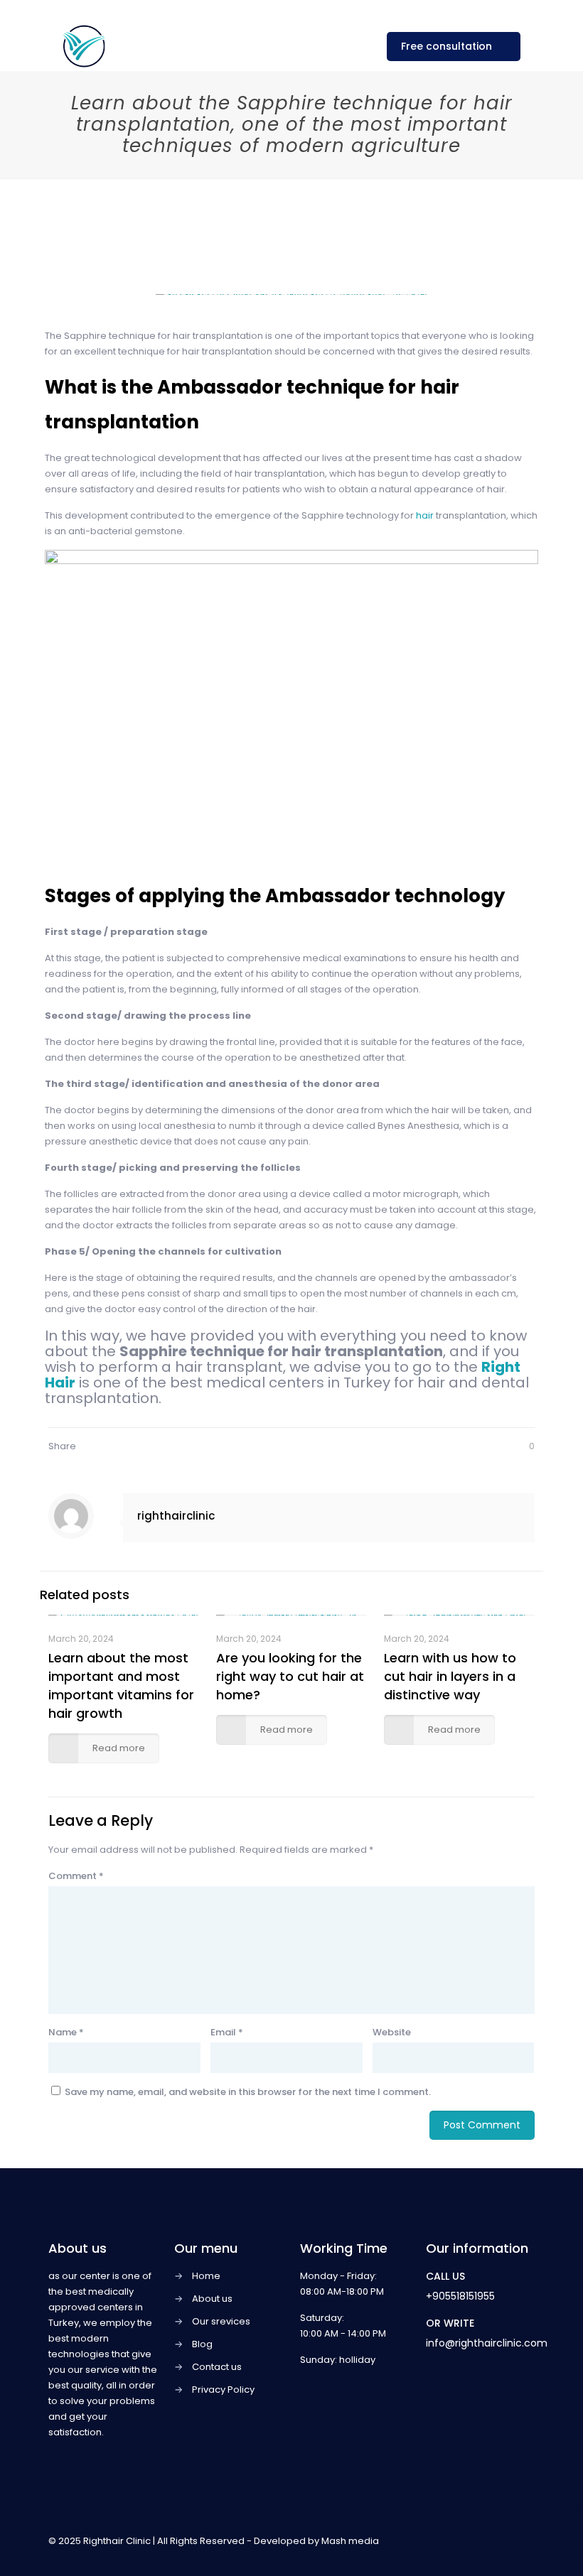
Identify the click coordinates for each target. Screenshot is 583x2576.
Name (66, 2032)
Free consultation (446, 46)
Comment (76, 1876)
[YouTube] (464, 2540)
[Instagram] (483, 2540)
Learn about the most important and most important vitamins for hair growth (121, 1685)
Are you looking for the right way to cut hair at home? (290, 1676)
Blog (202, 2344)
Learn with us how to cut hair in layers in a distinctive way (450, 1676)
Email (227, 2032)
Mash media (350, 2541)
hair (426, 515)
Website (392, 2032)
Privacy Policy (223, 2390)
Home (206, 2276)
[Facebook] (426, 2540)
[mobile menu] (346, 46)
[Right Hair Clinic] (84, 46)
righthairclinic (176, 1516)
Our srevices (221, 2321)
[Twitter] (445, 2540)
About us (212, 2299)
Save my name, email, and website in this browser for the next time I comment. (248, 2092)
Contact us (217, 2367)
